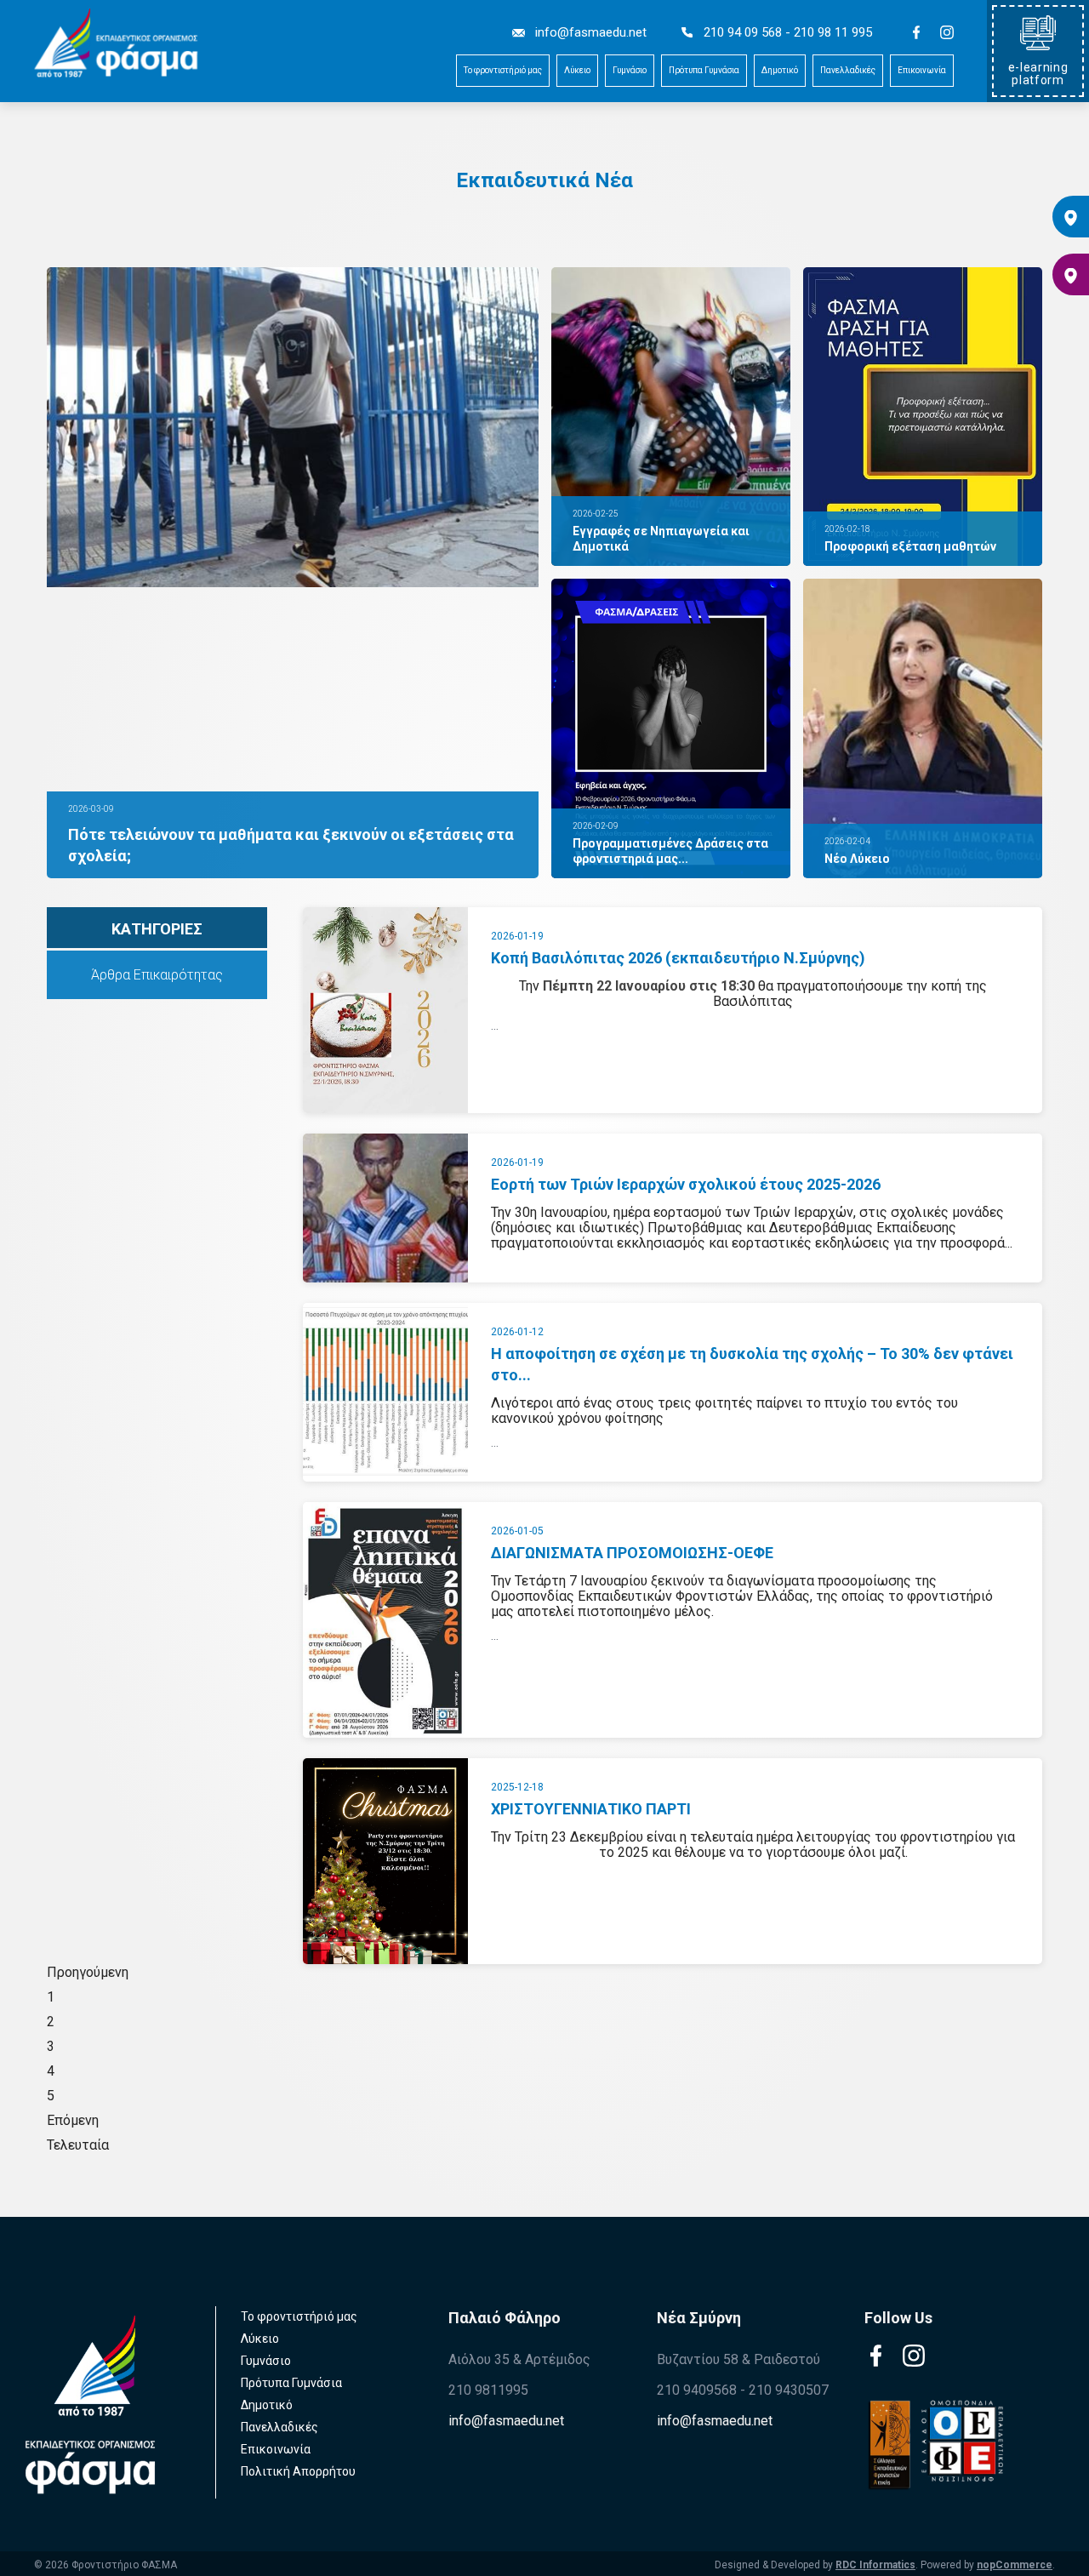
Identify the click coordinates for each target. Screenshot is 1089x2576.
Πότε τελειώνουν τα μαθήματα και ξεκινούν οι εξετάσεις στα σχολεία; (291, 845)
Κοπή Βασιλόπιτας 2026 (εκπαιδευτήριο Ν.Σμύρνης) (678, 958)
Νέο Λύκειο (857, 859)
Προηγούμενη (88, 1972)
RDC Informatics (875, 2565)
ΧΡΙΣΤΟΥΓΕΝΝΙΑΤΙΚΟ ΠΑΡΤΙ (591, 1809)
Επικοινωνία (922, 70)
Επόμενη (73, 2120)
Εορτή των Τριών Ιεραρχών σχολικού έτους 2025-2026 (686, 1184)
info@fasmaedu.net (506, 2421)
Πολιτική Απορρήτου (298, 2471)
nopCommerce (1015, 2565)
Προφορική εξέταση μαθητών (910, 546)
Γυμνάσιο (630, 70)
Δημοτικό (780, 70)
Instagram (947, 33)
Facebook (917, 33)
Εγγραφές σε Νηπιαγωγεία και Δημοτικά (661, 539)
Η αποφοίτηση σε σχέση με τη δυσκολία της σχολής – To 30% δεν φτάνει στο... (752, 1364)
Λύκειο (577, 70)
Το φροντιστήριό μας (503, 70)
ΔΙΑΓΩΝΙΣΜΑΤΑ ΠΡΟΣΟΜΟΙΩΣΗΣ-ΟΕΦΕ (632, 1553)
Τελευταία (78, 2145)
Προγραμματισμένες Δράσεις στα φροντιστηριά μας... (670, 851)
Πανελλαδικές (848, 70)
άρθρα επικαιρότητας (157, 975)
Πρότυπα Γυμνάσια (704, 70)
